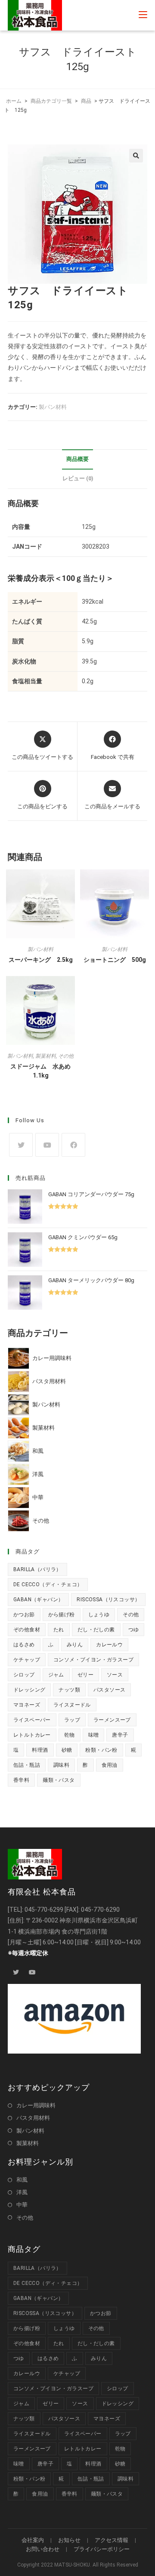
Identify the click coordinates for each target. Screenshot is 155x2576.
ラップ (72, 1720)
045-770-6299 (44, 1910)
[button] (136, 156)
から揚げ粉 (62, 1615)
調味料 (61, 1765)
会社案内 (33, 2540)
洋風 (22, 2192)
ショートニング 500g (115, 960)
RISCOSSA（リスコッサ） (108, 1600)
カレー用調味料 (36, 2105)
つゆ (134, 1630)
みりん (75, 1645)
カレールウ (109, 1645)
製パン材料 (53, 407)
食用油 (110, 1765)
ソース (115, 1675)
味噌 (94, 1735)
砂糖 (67, 1750)
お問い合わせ (43, 2549)
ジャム (56, 1675)
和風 (22, 2180)
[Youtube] (47, 1145)
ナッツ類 (69, 1690)
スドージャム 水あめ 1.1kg (43, 1071)
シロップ (24, 1675)
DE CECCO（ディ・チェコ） (48, 1584)
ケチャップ (27, 1660)
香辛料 (21, 1780)
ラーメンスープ (112, 1720)
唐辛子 (120, 1735)
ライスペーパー (32, 1720)
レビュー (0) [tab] (78, 478)
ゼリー (85, 1675)
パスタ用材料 (33, 2118)
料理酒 (40, 1750)
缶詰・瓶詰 (27, 1765)
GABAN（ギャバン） (38, 1600)
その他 (66, 1056)
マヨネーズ (27, 1705)
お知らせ (69, 2540)
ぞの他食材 (27, 1630)
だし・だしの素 (96, 1630)
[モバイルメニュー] (143, 15)
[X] (21, 1145)
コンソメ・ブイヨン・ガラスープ (93, 1660)
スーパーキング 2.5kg (41, 960)
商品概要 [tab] (77, 459)
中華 (22, 2205)
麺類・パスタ (59, 1780)
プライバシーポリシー (102, 2549)
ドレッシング (29, 1690)
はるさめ (24, 1645)
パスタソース (109, 1690)
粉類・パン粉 (101, 1750)
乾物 (70, 1735)
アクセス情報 (112, 2540)
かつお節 (24, 1615)
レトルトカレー (32, 1735)
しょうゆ (99, 1615)
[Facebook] (73, 1145)
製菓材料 (46, 1056)
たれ (59, 1630)
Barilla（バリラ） (37, 1569)
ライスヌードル (72, 1705)
